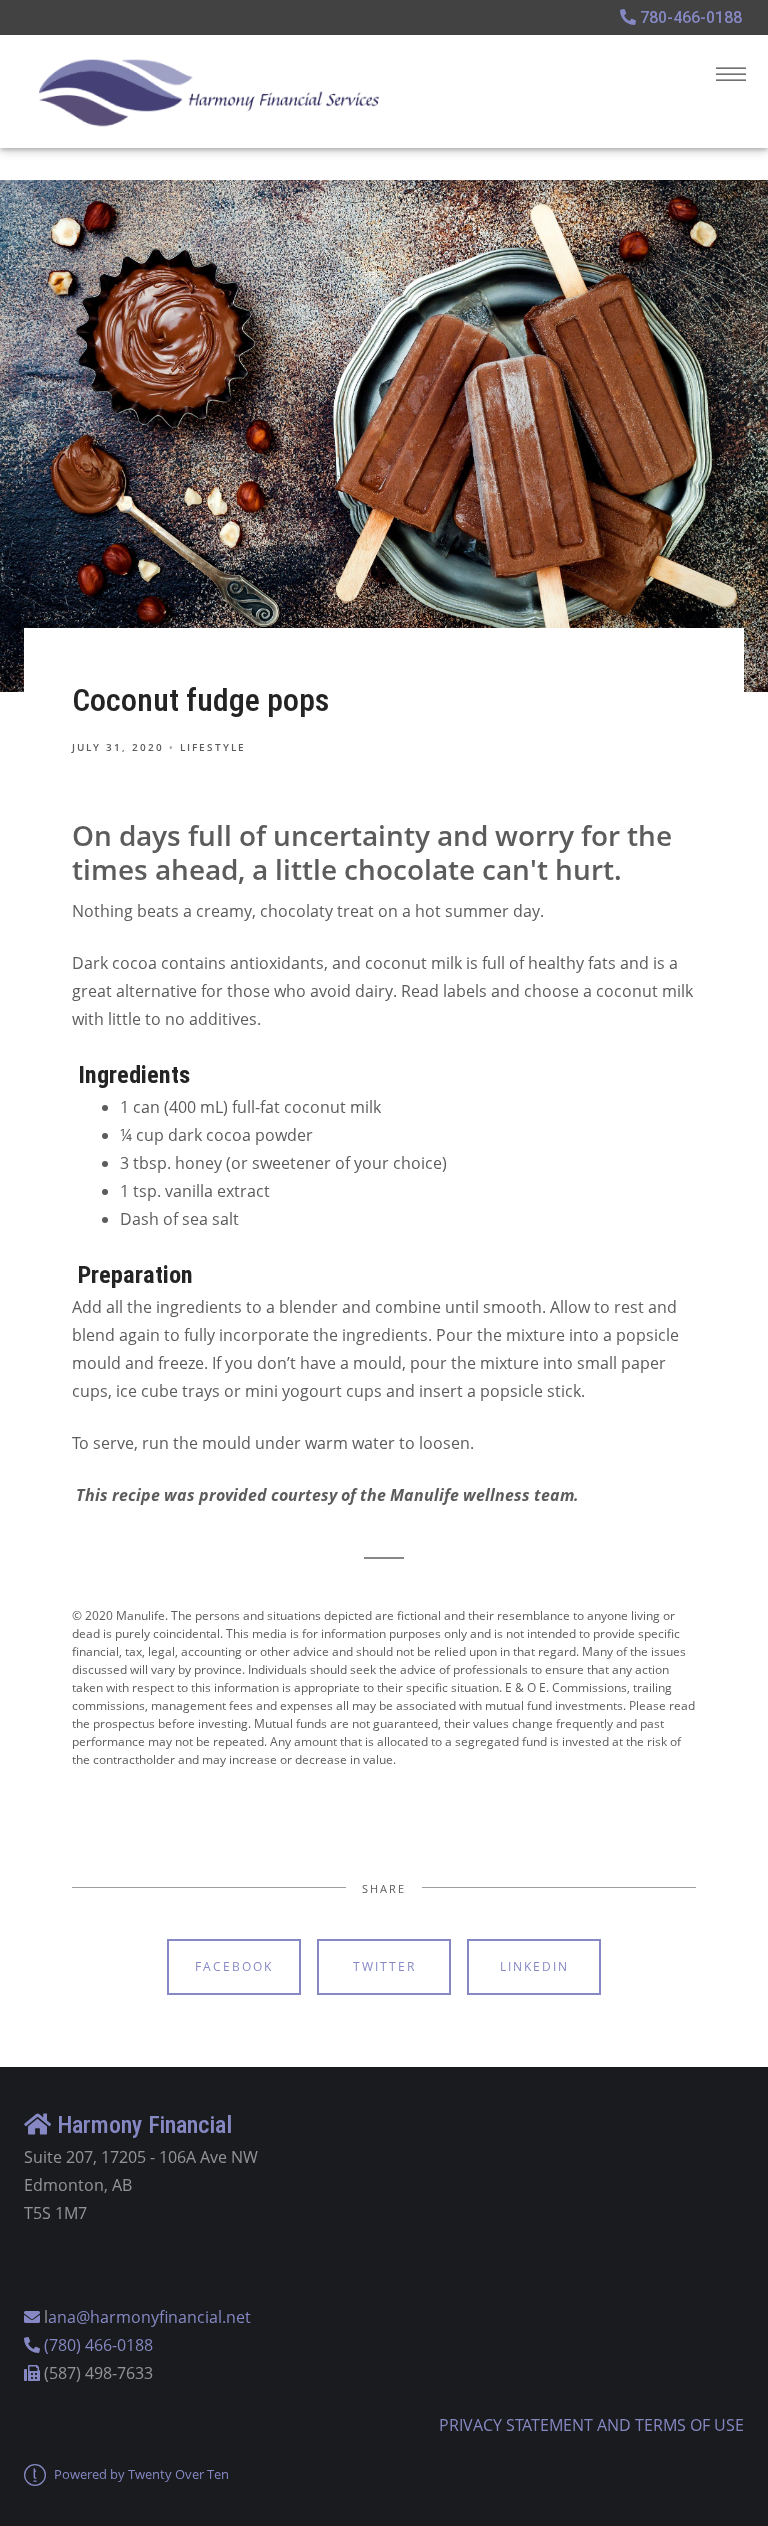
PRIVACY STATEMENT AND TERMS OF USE (591, 2425)
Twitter (384, 1966)
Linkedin (534, 1966)
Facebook (234, 1966)
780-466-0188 (689, 17)
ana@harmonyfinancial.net (149, 2317)
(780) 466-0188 (98, 2345)
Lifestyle (213, 747)
